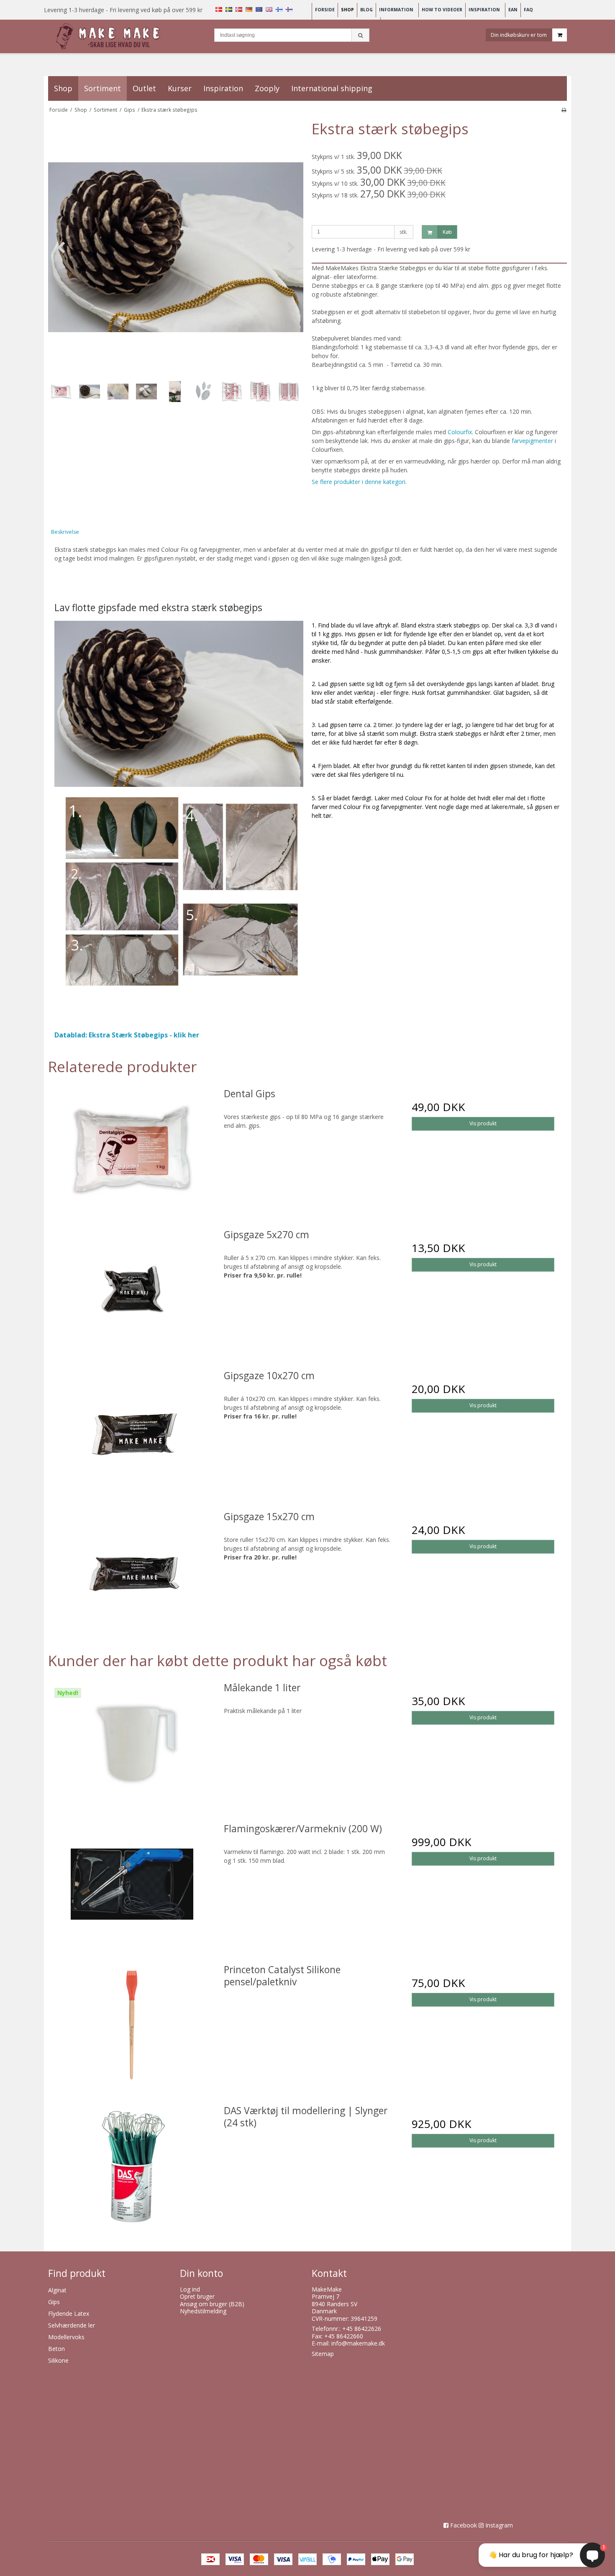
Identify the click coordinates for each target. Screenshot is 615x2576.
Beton (56, 2349)
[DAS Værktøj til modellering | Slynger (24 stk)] (132, 2166)
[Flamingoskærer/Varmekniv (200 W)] (132, 1884)
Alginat (57, 2290)
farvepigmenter (532, 441)
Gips (54, 2302)
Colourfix (460, 432)
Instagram (499, 2525)
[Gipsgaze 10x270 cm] (132, 1431)
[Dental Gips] (132, 1149)
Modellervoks (66, 2337)
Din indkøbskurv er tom (519, 35)
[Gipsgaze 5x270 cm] (132, 1290)
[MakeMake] (110, 37)
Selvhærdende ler (72, 2325)
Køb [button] (447, 232)
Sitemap (323, 2354)
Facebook (464, 2525)
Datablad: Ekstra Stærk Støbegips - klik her (127, 1035)
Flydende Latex (69, 2314)
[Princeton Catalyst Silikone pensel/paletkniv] (132, 2025)
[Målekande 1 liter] (132, 1743)
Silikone (58, 2360)
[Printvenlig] (564, 110)
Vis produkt (483, 1123)
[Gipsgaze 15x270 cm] (132, 1572)
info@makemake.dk (358, 2343)
